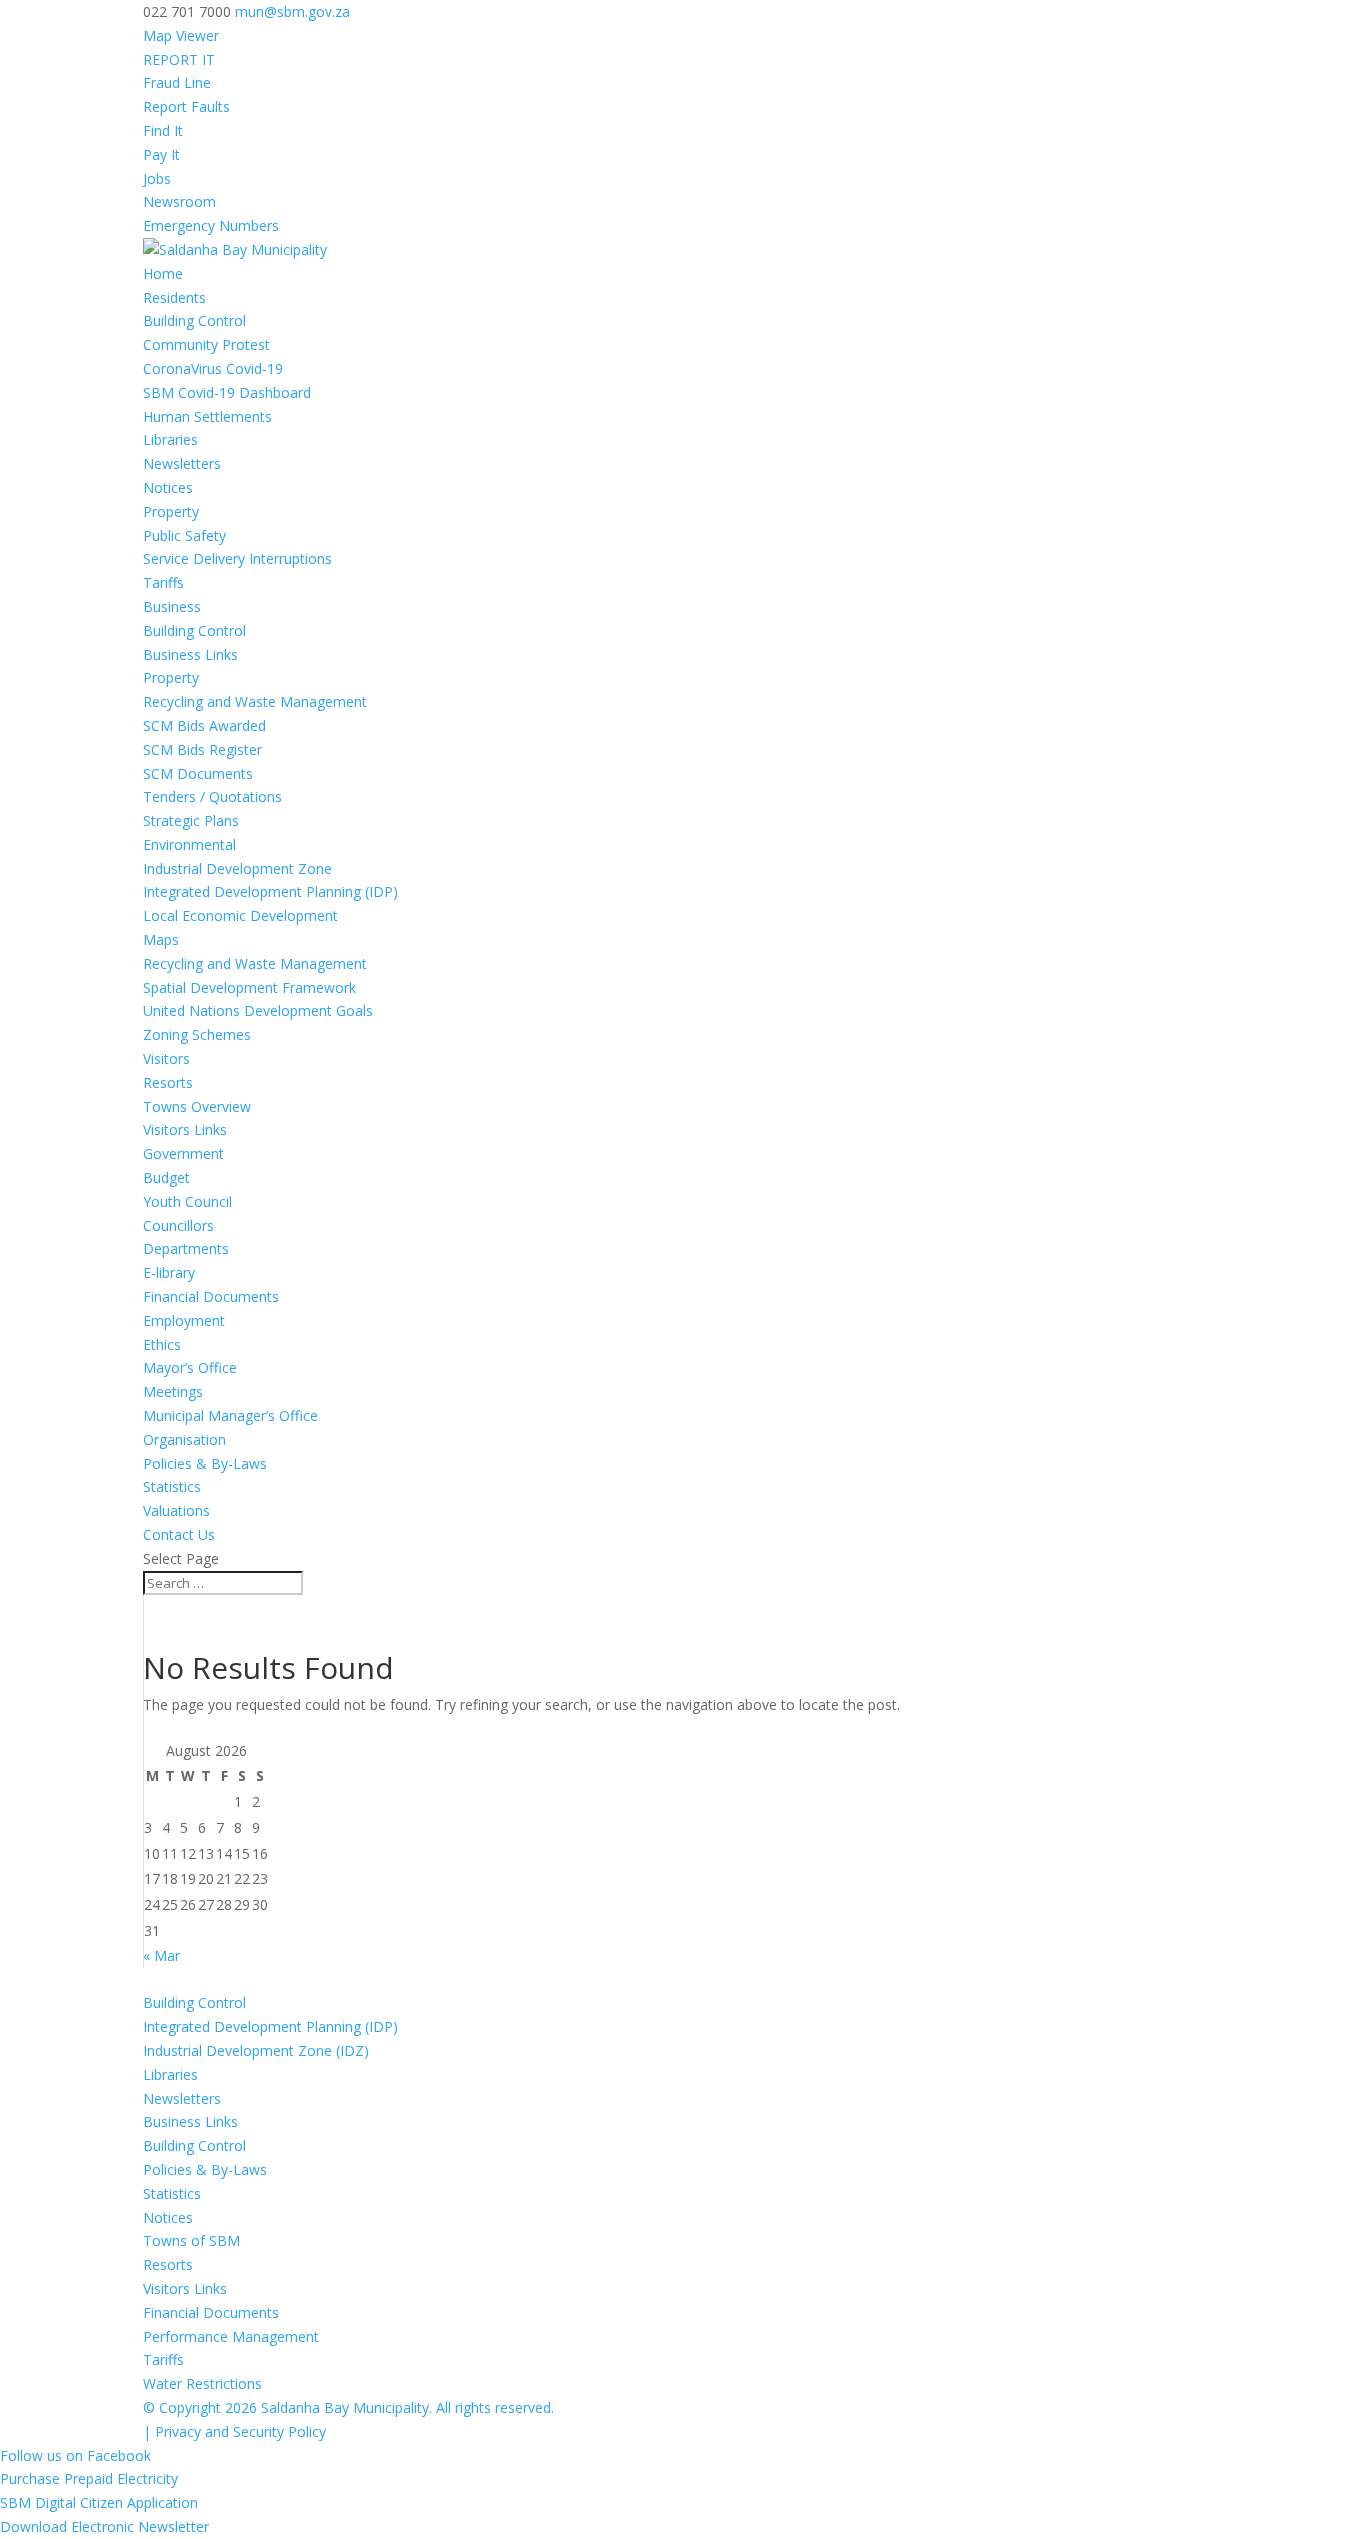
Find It (163, 130)
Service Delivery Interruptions (237, 558)
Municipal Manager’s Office (230, 1415)
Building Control (194, 320)
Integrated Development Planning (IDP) (270, 891)
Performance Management (231, 2336)
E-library (169, 1272)
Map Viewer (181, 35)
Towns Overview (197, 1106)
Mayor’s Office (190, 1367)
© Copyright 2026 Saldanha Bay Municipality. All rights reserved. (348, 2407)
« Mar (161, 1955)
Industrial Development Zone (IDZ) (256, 2050)
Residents (174, 297)
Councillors (178, 1225)
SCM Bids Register (202, 749)
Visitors (166, 1058)
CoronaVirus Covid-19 (213, 368)
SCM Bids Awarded (204, 725)
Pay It (161, 154)
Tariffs (163, 582)
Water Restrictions (202, 2383)
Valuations (176, 1510)
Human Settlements (207, 416)
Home (163, 273)
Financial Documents (211, 1296)
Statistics (172, 1486)
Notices (168, 487)
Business (172, 606)
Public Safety (184, 535)
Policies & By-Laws (205, 1463)
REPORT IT (179, 59)
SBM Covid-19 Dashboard (227, 392)
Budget (166, 1177)
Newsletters (182, 463)
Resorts (168, 1082)
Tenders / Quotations (212, 796)
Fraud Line (177, 82)
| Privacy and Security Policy (234, 2431)
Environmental (189, 844)
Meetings (173, 1391)
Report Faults (186, 106)
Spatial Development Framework (249, 987)
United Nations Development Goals (258, 1010)
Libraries (170, 439)
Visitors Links (185, 1129)
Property (171, 511)
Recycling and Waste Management (255, 701)
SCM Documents (198, 773)
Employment (184, 1320)
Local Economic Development (240, 915)
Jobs (157, 178)
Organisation (184, 1439)
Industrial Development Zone (237, 868)
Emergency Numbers (211, 225)
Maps (161, 939)
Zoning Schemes (197, 1034)
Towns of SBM (191, 2240)
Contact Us (179, 1534)
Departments (186, 1248)
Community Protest (206, 344)
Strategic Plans (191, 820)
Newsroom (179, 201)
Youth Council (187, 1201)
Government (183, 1153)
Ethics (162, 1344)
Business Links (190, 654)
